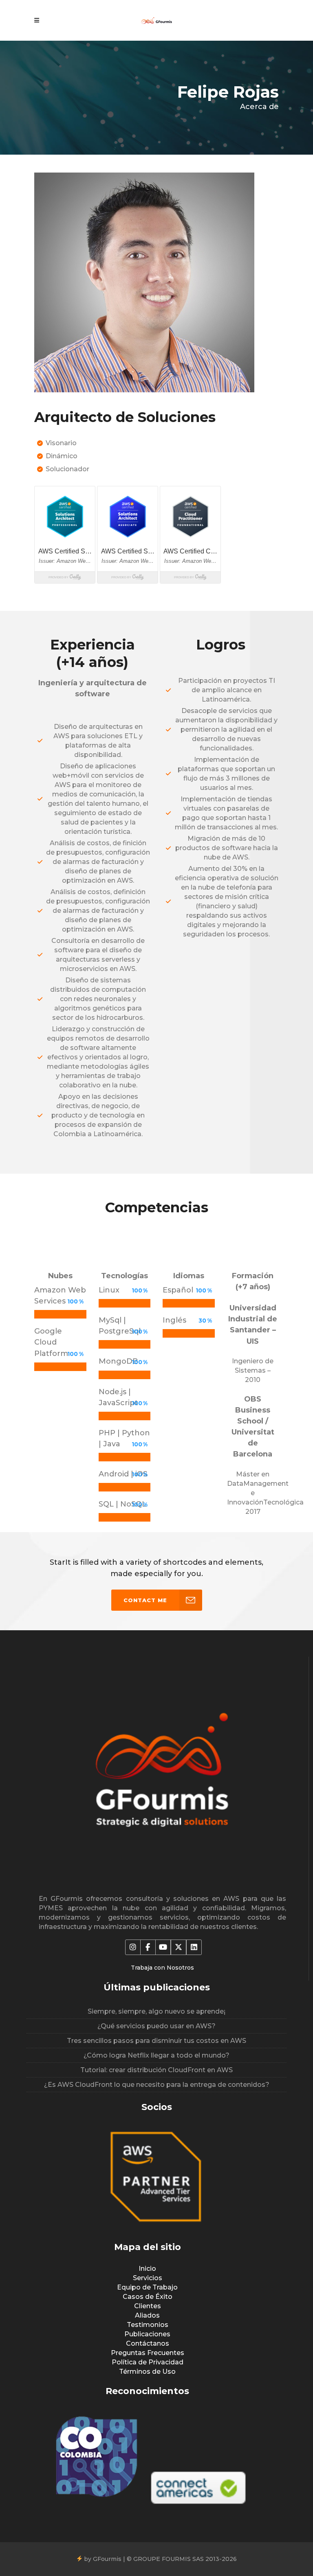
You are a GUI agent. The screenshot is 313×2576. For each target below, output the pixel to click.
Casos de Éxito (148, 2297)
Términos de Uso (147, 2372)
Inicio (147, 2269)
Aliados (147, 2315)
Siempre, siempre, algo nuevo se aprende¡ (156, 2011)
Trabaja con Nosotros (162, 1968)
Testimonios (148, 2325)
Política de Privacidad (148, 2362)
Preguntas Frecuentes (148, 2353)
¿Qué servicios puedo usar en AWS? (156, 2026)
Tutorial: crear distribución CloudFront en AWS (156, 2070)
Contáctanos (148, 2343)
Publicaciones (147, 2334)
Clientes (148, 2306)
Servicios (148, 2278)
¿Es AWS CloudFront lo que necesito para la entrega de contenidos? (157, 2085)
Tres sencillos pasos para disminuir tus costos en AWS (156, 2041)
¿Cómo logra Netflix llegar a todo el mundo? (156, 2055)
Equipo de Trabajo (147, 2287)
